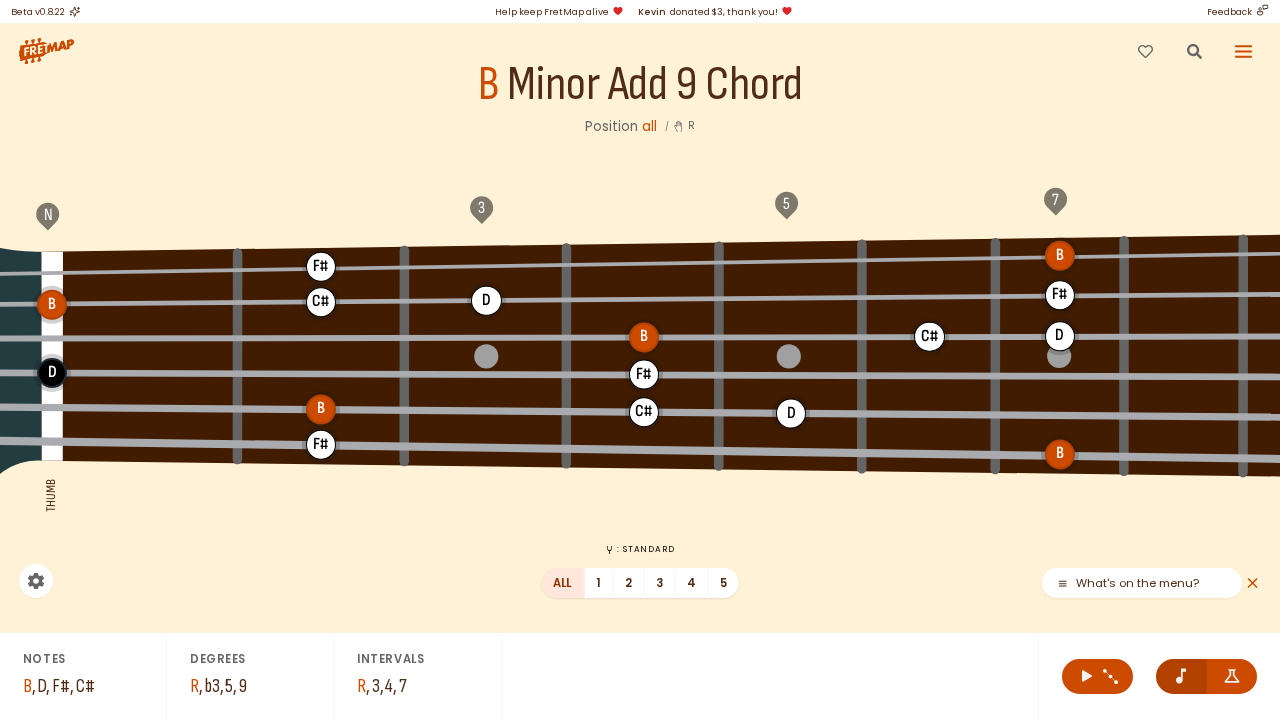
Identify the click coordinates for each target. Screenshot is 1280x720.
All (562, 583)
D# (644, 299)
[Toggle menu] (1244, 51)
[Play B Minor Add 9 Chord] (1097, 676)
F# (321, 266)
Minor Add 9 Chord (655, 85)
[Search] (1194, 51)
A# (929, 257)
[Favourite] (1145, 51)
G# (644, 261)
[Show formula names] (1232, 676)
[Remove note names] (1181, 676)
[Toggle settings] (36, 581)
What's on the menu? (1137, 583)
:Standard (645, 549)
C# (321, 302)
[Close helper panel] (1252, 583)
